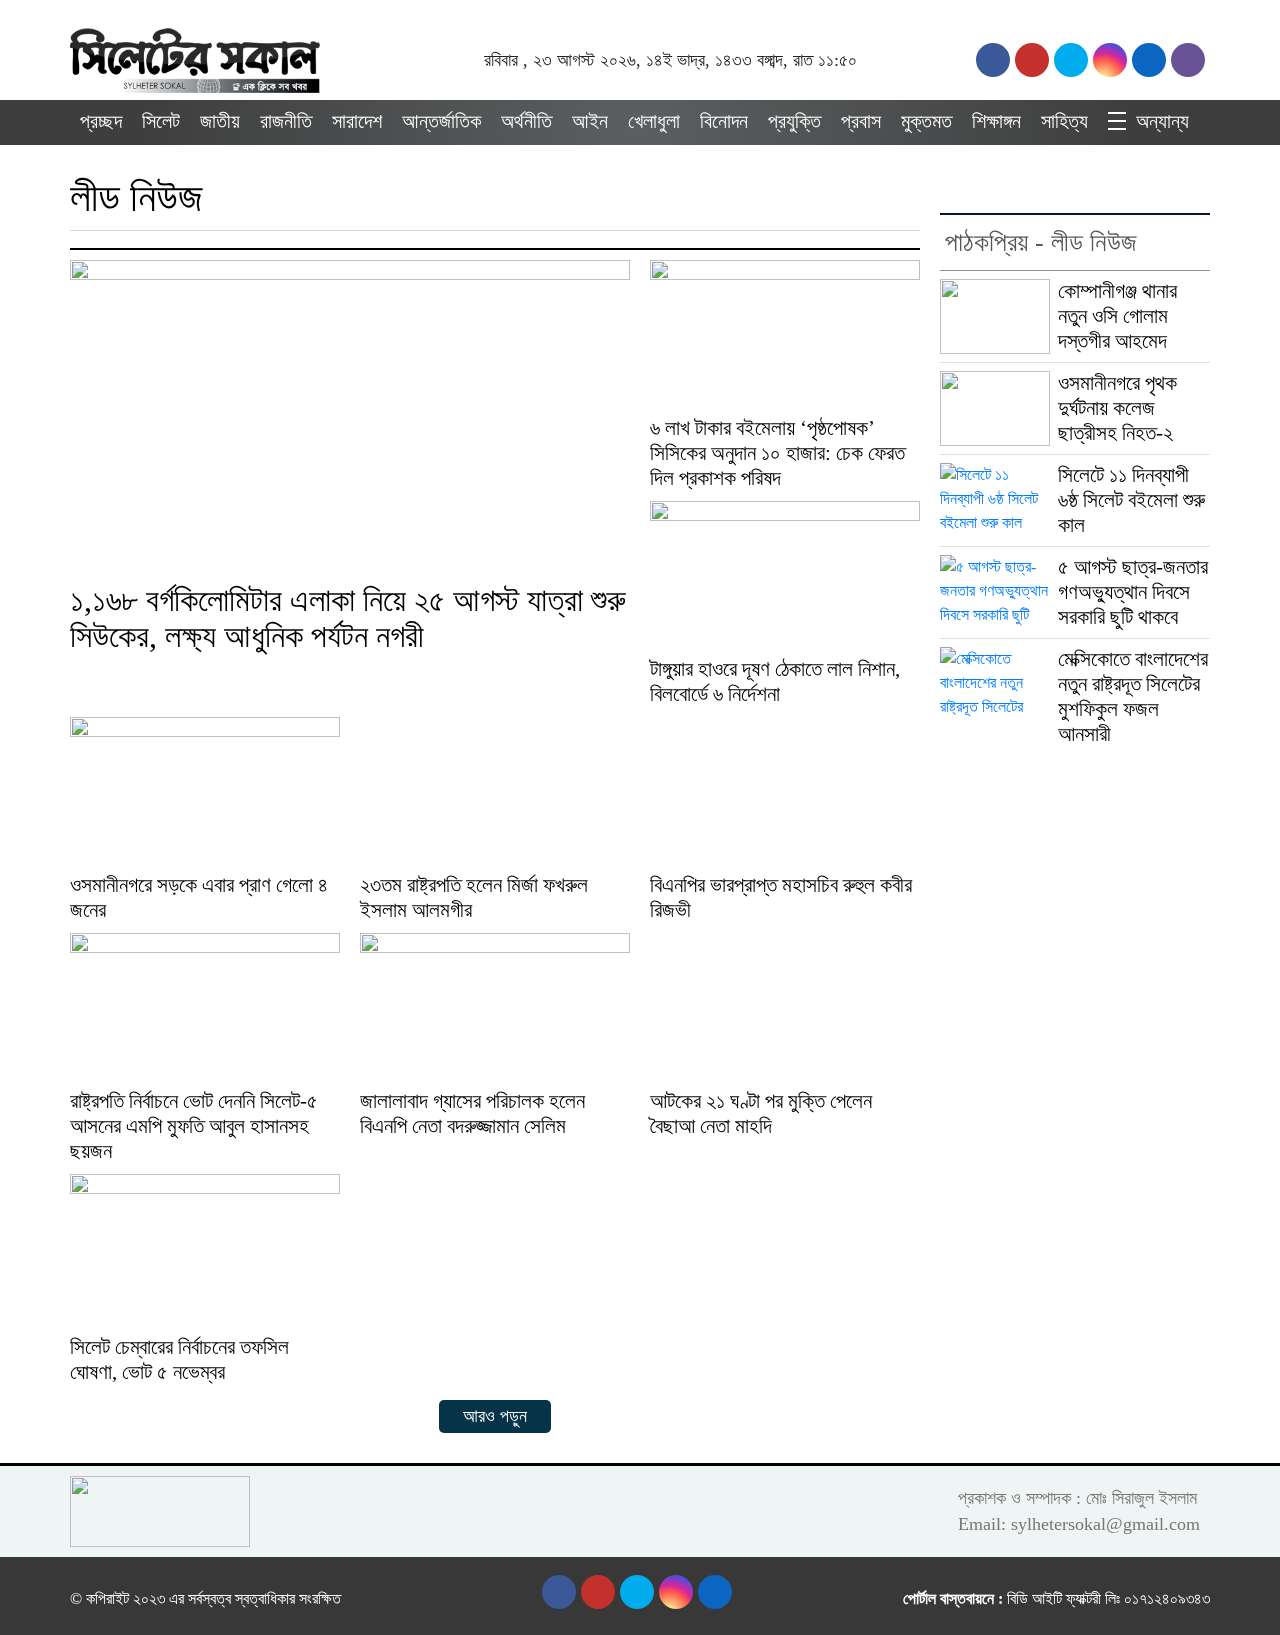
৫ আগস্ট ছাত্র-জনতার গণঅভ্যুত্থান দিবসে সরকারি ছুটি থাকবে (1133, 592)
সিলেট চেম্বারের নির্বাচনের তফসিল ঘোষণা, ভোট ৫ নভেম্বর (179, 1359)
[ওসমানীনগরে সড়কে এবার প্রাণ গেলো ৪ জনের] (205, 792)
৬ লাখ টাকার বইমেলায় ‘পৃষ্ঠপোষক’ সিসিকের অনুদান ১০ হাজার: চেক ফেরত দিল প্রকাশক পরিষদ (777, 453)
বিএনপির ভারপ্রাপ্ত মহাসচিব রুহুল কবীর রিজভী (781, 897)
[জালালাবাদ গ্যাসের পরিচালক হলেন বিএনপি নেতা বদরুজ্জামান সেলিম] (495, 1008)
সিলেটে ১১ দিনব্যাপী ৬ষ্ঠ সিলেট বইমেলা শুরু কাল (1131, 500)
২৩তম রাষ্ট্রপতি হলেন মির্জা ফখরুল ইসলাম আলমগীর (474, 897)
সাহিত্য (1064, 121)
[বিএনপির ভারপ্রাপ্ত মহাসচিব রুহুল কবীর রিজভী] (785, 792)
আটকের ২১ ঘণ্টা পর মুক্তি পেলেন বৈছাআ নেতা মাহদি (761, 1113)
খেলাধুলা (654, 121)
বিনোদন (724, 121)
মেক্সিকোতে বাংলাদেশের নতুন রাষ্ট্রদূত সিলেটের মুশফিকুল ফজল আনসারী (1133, 696)
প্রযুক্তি (794, 121)
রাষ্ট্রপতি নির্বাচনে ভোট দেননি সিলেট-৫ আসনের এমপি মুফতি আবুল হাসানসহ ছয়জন (194, 1126)
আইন (590, 121)
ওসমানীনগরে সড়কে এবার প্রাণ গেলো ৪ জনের (199, 897)
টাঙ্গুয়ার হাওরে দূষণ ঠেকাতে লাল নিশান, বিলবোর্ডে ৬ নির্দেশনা (775, 681)
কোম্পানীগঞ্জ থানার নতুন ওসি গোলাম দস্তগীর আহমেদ (1117, 316)
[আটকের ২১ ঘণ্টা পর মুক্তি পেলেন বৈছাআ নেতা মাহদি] (785, 1008)
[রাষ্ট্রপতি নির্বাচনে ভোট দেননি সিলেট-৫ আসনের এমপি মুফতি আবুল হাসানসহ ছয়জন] (205, 1008)
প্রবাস (861, 121)
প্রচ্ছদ (101, 121)
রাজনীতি (286, 121)
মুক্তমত (926, 121)
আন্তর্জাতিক (441, 121)
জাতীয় (220, 121)
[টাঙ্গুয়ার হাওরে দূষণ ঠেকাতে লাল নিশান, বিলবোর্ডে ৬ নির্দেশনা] (785, 576)
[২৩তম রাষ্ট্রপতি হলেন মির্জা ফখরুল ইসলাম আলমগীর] (495, 792)
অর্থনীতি (526, 121)
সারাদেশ (357, 121)
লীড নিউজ (136, 197)
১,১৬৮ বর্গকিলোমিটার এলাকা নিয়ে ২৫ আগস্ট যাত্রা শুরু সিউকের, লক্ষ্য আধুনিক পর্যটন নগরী (348, 618)
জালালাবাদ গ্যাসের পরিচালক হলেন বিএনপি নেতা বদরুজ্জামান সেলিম (472, 1113)
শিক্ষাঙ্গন (996, 121)
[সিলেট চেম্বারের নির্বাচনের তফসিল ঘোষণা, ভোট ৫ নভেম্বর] (205, 1252)
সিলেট (161, 121)
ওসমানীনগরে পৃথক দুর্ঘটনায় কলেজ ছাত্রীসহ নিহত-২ (1117, 408)
